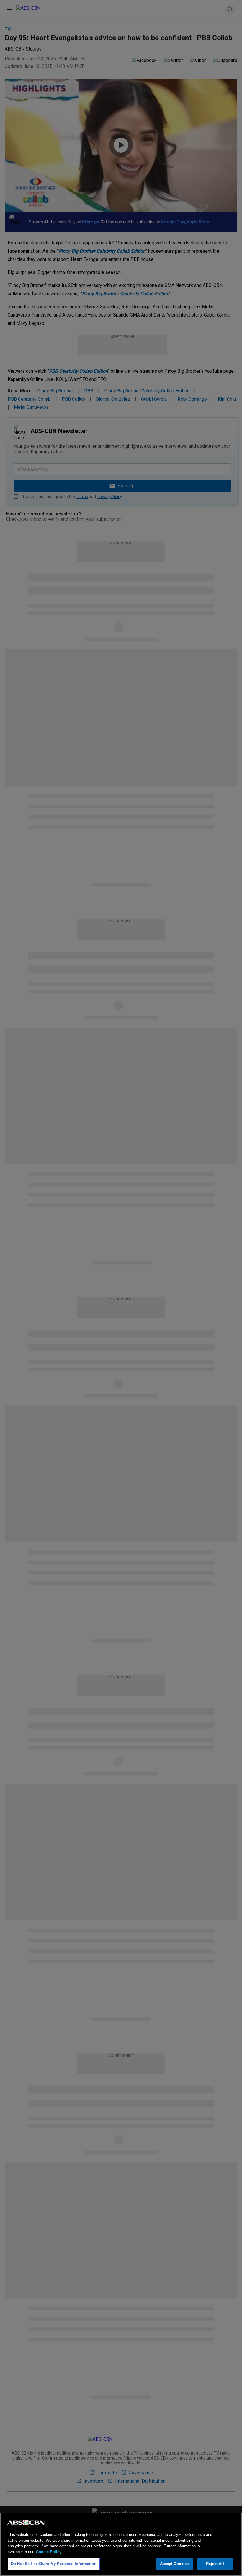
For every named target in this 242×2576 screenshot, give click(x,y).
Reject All (215, 2564)
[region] (121, 2544)
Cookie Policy (49, 2552)
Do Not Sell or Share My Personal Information (54, 2564)
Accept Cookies (174, 2564)
